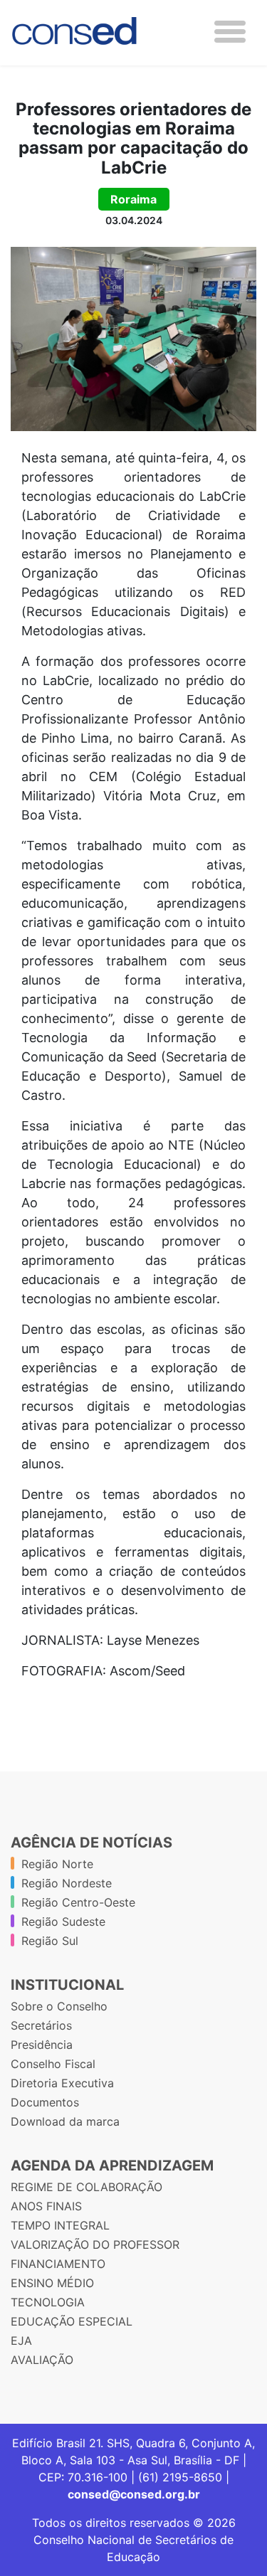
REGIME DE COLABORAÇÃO (87, 2187)
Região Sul (50, 1941)
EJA (21, 2341)
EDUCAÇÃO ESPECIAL (72, 2321)
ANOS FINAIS (46, 2206)
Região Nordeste (67, 1883)
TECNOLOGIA (48, 2302)
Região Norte (57, 1864)
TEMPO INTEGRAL (60, 2225)
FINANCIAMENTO (58, 2264)
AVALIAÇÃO (42, 2360)
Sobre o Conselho (59, 2006)
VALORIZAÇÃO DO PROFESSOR (95, 2244)
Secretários (41, 2025)
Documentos (45, 2102)
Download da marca (65, 2121)
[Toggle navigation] (230, 32)
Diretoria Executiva (62, 2083)
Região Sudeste (63, 1922)
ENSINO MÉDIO (52, 2283)
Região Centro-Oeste (78, 1902)
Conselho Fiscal (53, 2064)
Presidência (42, 2045)
